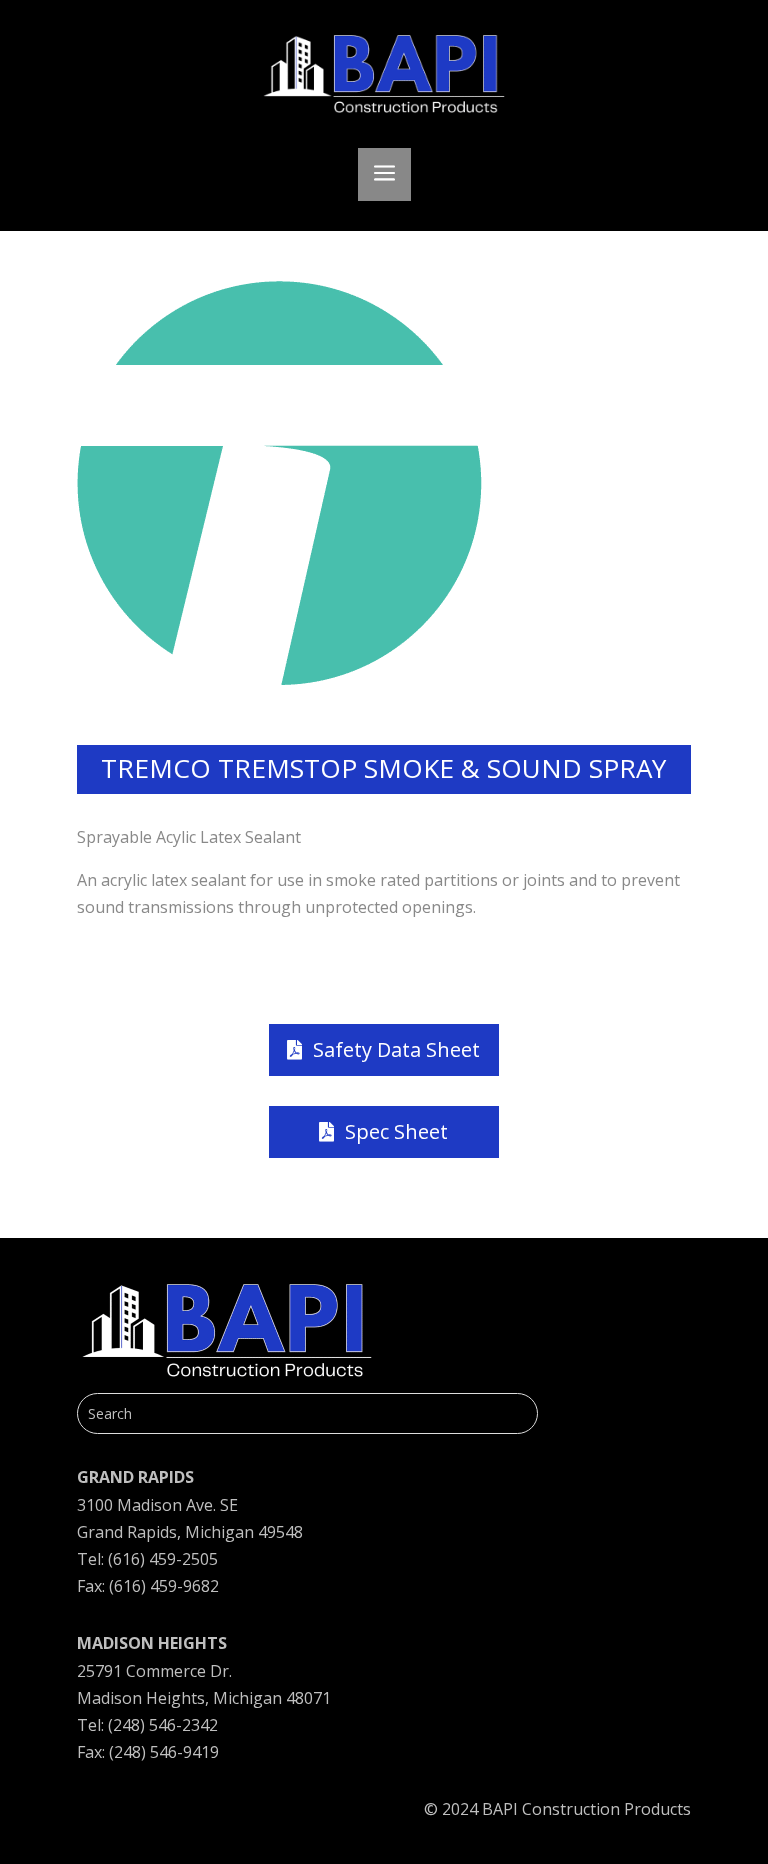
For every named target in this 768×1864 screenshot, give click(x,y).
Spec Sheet (396, 1131)
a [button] (384, 174)
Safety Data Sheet (396, 1049)
